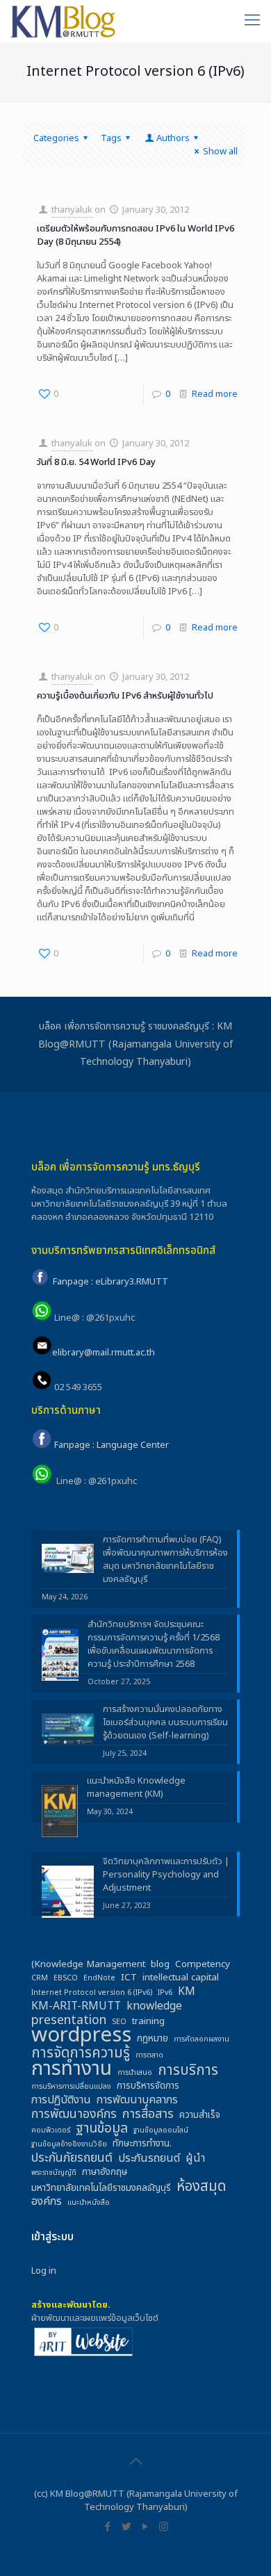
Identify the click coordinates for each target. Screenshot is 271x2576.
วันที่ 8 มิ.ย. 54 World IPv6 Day (96, 462)
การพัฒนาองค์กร (74, 2114)
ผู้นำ (195, 2159)
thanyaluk (72, 210)
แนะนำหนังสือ (89, 2203)
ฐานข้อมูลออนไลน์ (161, 2130)
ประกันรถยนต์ (149, 2159)
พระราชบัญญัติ (54, 2173)
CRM (40, 1978)
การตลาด (149, 2055)
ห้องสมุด (201, 2186)
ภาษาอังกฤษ (105, 2173)
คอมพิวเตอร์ (51, 2130)
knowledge (154, 2006)
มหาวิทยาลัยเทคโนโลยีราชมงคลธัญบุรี (101, 2188)
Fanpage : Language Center (112, 1446)
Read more (215, 394)
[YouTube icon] (145, 2527)
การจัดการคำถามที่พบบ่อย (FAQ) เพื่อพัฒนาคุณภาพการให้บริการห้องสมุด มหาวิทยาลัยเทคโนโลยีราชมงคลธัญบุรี (165, 1560)
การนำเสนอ (135, 2073)
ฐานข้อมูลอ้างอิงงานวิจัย (69, 2144)
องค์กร (47, 2202)
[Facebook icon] (107, 2527)
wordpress (81, 2036)
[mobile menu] (252, 21)
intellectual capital (181, 1978)
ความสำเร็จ (200, 2116)
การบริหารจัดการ (148, 2086)
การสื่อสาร (148, 2114)
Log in (44, 2271)
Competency (203, 1965)
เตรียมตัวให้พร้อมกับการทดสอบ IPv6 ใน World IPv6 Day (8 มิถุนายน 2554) (135, 235)
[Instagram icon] (164, 2527)
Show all (220, 152)
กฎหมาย (153, 2039)
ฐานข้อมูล (102, 2129)
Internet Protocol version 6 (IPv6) (92, 1993)
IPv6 (165, 1993)
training (148, 2022)
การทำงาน (72, 2069)
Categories (56, 138)
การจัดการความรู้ (81, 2053)
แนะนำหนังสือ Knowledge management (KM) (136, 1788)
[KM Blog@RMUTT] (64, 21)
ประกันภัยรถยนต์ (72, 2158)
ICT (129, 1978)
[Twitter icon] (126, 2527)
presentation (69, 2020)
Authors (173, 138)
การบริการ (188, 2070)
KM (187, 1992)
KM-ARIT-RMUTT (76, 2006)
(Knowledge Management (88, 1965)
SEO (119, 2022)
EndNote (99, 1978)
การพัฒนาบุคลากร (137, 2100)
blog (160, 1965)
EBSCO (66, 1978)
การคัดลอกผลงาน (202, 2039)
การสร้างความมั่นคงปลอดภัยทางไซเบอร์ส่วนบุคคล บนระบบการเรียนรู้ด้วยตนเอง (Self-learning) (165, 1723)
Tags (111, 138)
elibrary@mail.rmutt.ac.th (104, 1353)
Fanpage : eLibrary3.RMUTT (110, 1282)
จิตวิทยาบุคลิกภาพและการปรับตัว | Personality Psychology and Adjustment (166, 1875)
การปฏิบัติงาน (61, 2100)
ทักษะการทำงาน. (142, 2144)
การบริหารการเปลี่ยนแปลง (71, 2087)
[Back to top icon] (135, 2462)
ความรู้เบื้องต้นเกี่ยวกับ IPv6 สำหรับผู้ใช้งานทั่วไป (125, 696)
